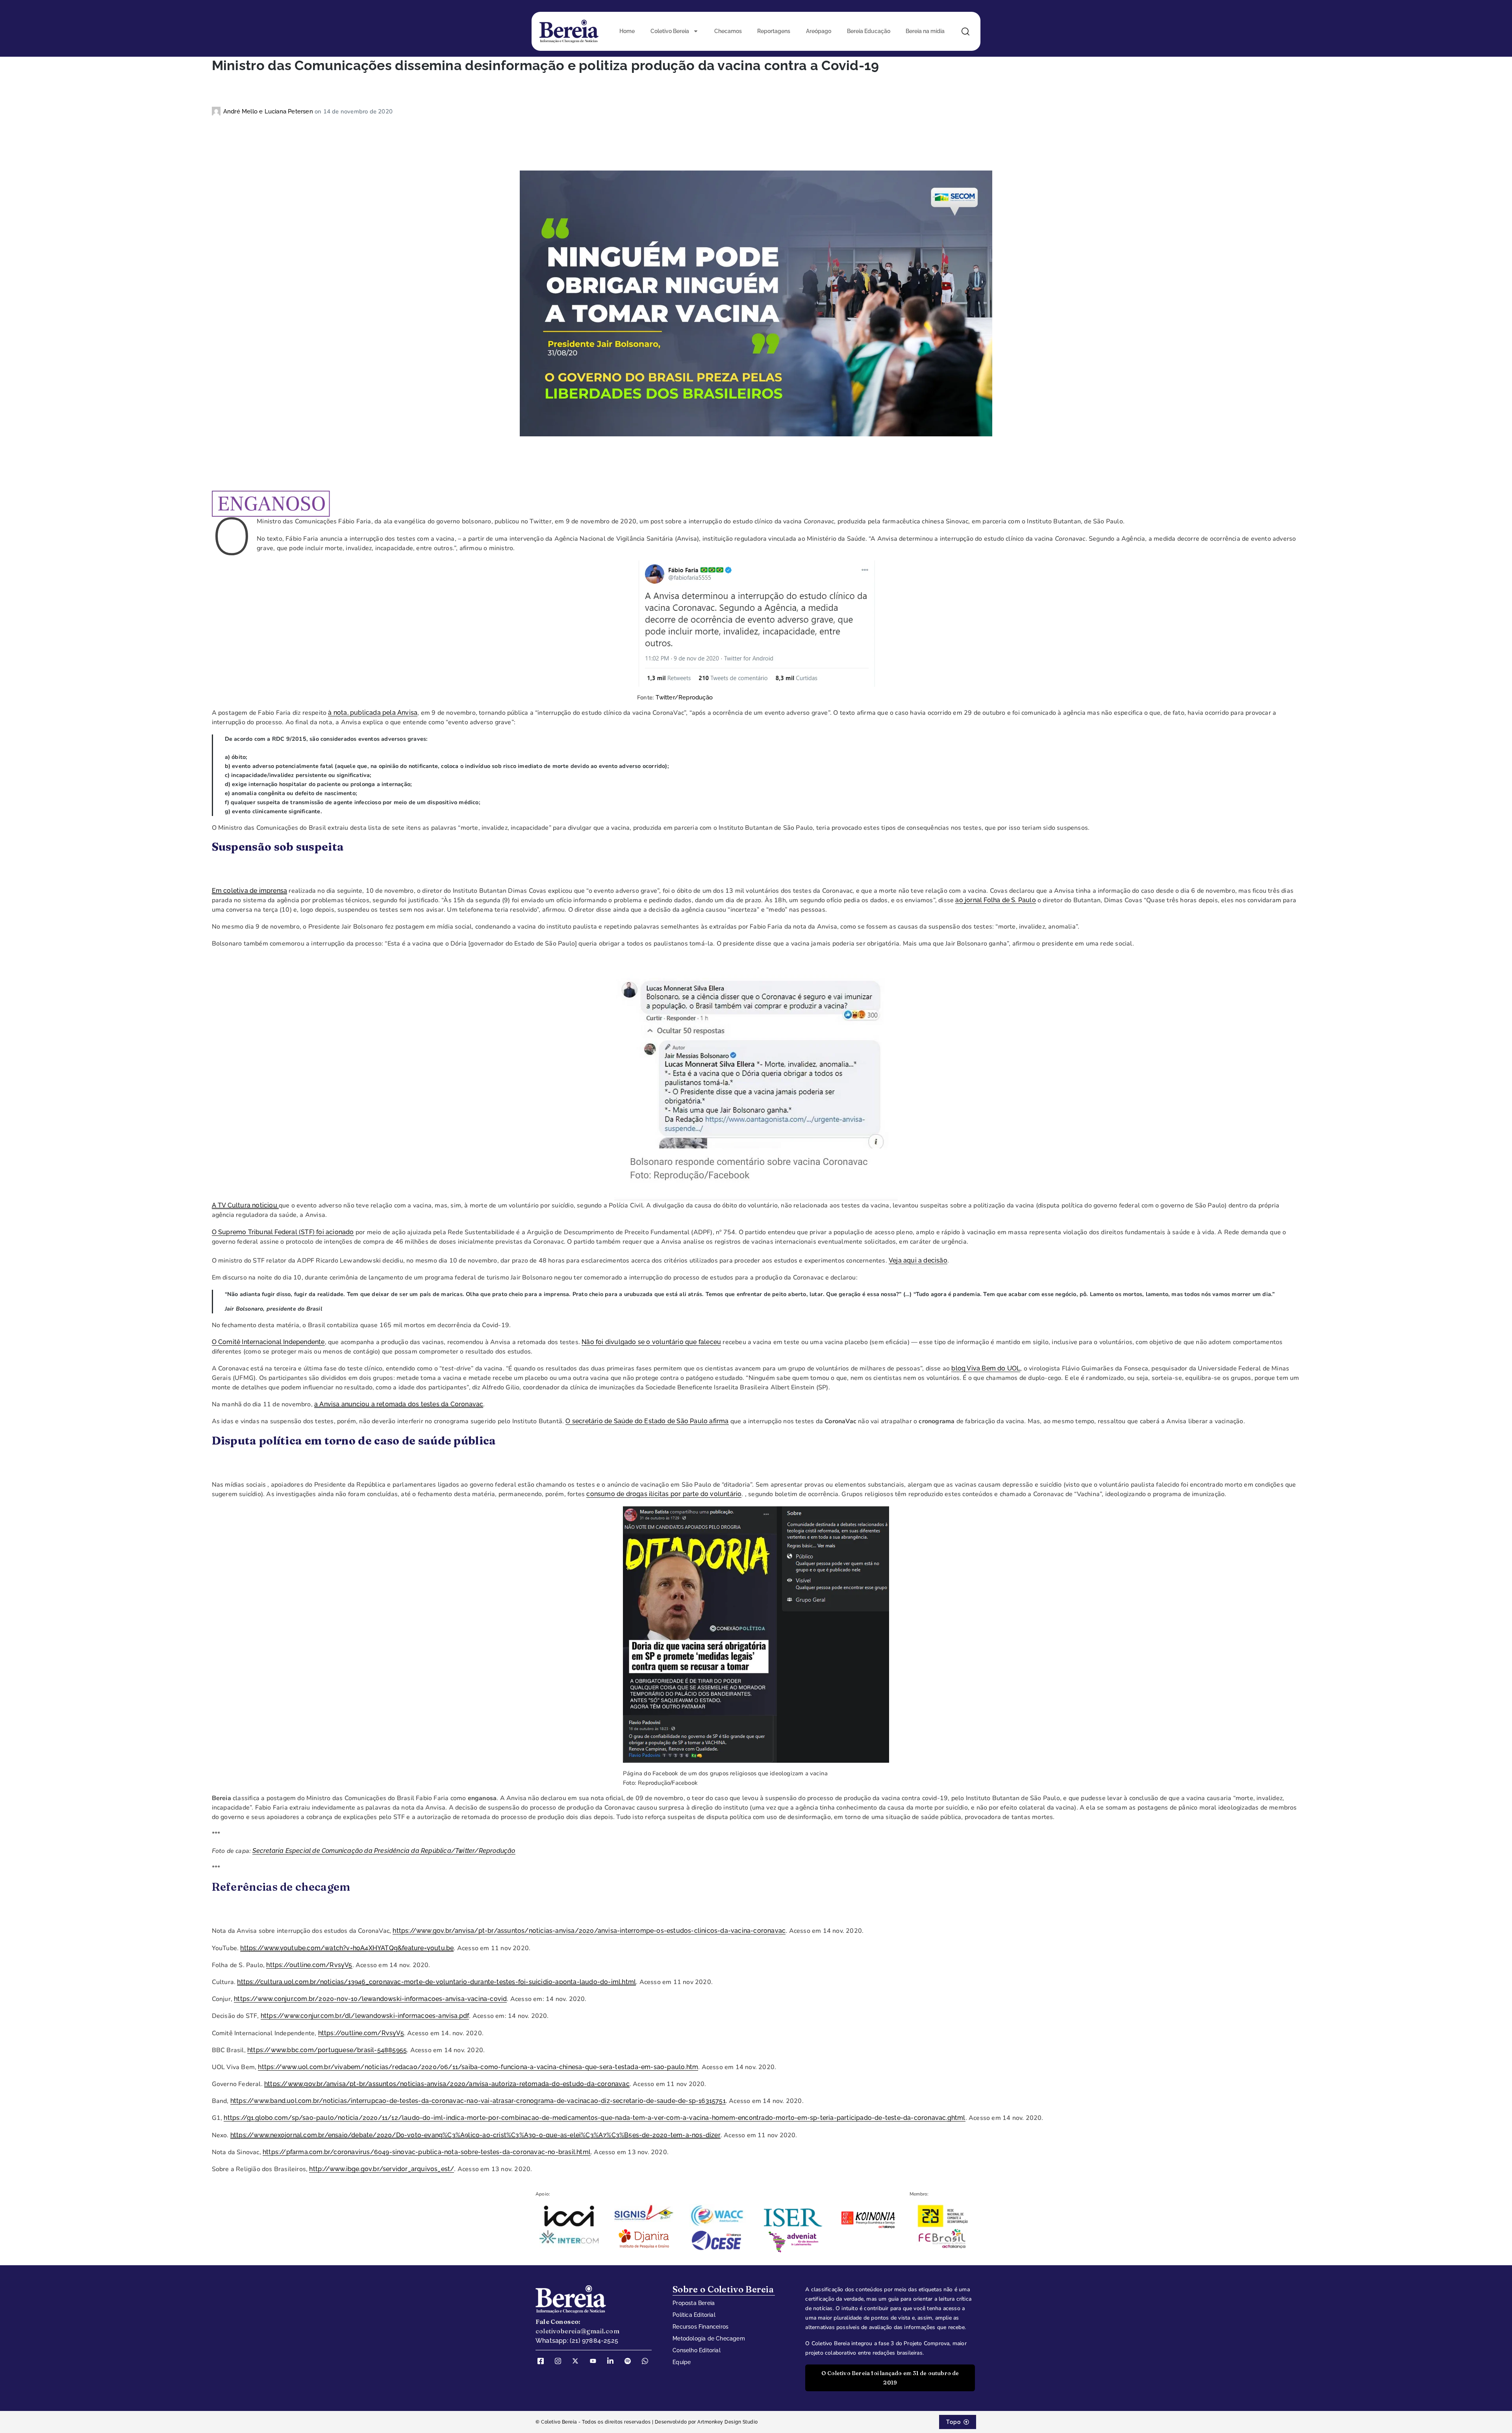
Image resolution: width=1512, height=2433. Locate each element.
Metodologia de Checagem (709, 2338)
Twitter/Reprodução (684, 697)
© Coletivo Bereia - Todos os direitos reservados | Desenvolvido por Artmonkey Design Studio (647, 2422)
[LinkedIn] (613, 2361)
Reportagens (774, 31)
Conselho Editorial (697, 2350)
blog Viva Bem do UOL (986, 1368)
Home (627, 31)
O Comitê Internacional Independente (268, 1342)
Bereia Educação (869, 31)
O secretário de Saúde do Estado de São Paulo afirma (647, 1421)
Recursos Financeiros (700, 2327)
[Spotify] (630, 2361)
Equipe (682, 2362)
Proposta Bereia (694, 2303)
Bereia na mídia (925, 31)
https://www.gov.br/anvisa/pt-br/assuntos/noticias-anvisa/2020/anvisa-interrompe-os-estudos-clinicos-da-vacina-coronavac (589, 1931)
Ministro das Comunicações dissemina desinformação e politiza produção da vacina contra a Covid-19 (546, 65)
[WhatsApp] (648, 2361)
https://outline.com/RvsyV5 (309, 1965)
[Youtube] (596, 2361)
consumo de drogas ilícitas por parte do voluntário (664, 1494)
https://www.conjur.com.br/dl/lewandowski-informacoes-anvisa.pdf (365, 2016)
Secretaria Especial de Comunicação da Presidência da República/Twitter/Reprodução (384, 1851)
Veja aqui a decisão (918, 1260)
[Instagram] (561, 2361)
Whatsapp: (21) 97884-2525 (577, 2341)
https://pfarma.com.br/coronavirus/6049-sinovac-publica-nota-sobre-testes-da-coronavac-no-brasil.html (427, 2152)
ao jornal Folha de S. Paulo (995, 900)
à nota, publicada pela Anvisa (373, 713)
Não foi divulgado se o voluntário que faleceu (651, 1342)
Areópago (819, 31)
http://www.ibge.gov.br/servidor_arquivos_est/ (382, 2169)
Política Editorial (694, 2315)
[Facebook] (543, 2361)
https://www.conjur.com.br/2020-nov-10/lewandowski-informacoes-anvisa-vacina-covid (370, 1999)
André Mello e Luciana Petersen (269, 111)
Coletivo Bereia (670, 31)
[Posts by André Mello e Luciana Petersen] (218, 111)
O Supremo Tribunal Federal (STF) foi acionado (283, 1232)
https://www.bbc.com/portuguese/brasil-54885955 (327, 2050)
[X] (578, 2361)
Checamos (728, 31)
